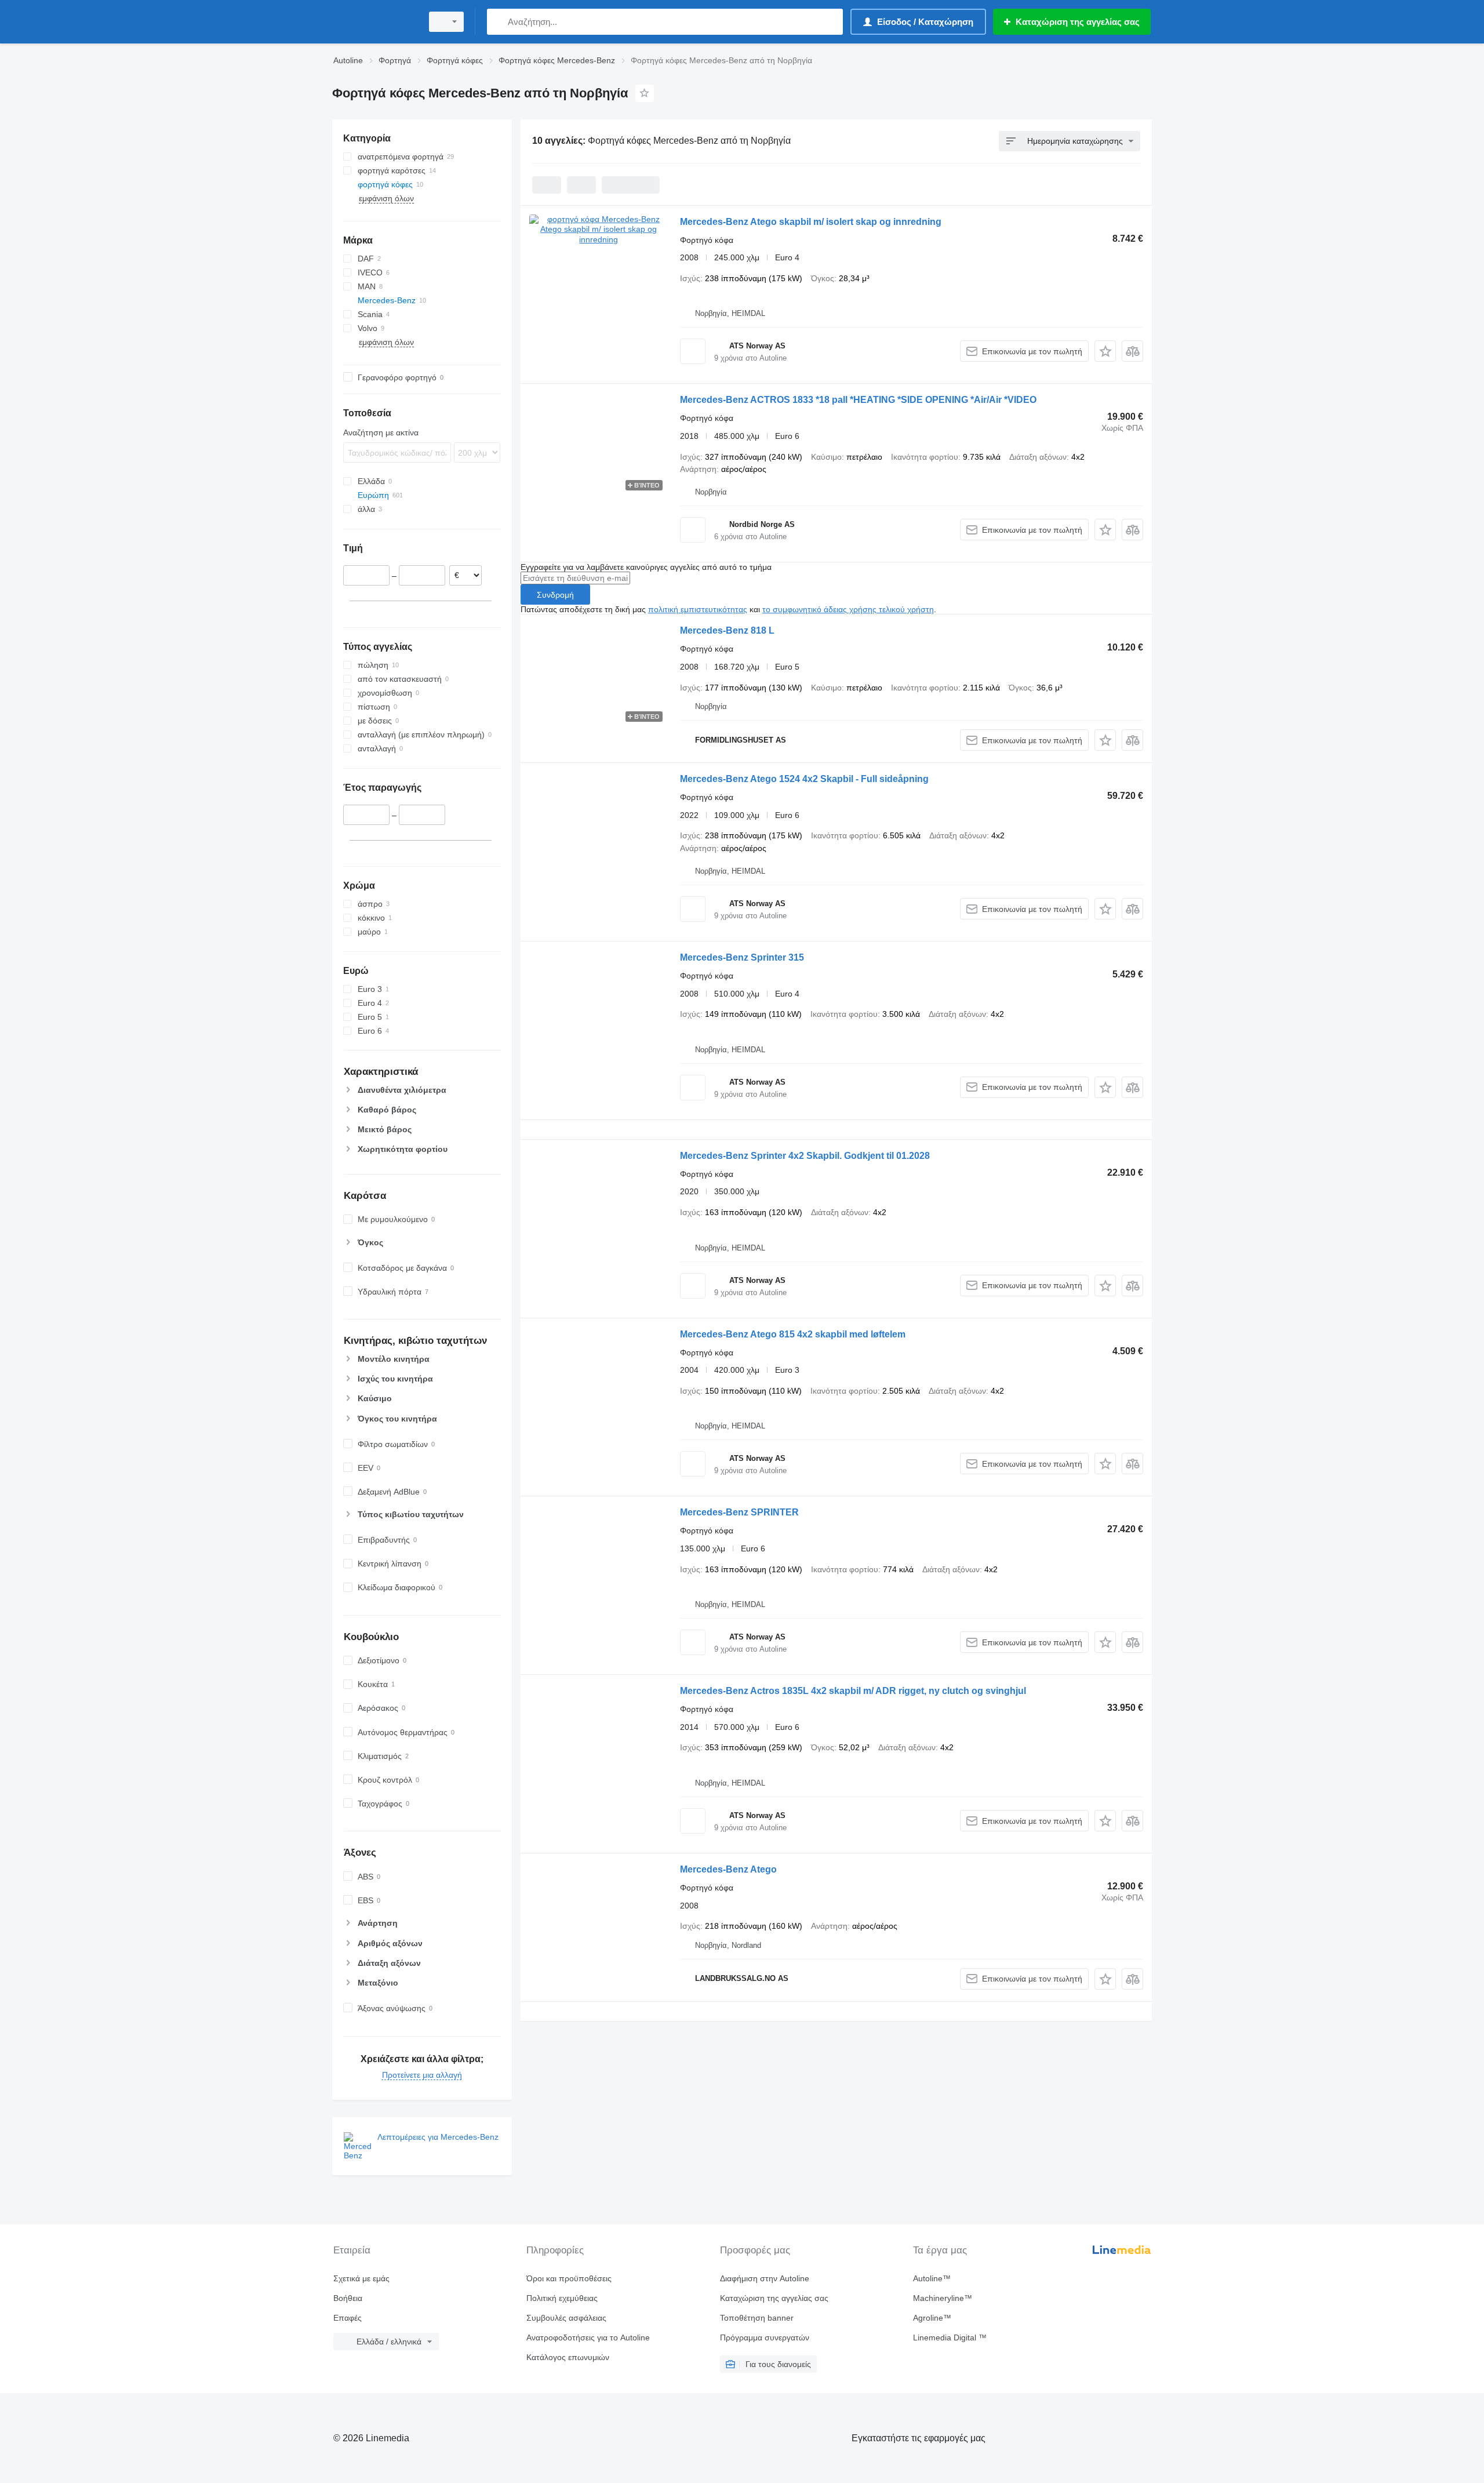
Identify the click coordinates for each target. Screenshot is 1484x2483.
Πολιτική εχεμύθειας (562, 2298)
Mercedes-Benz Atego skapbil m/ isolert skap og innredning (811, 222)
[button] (1105, 351)
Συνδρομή (555, 595)
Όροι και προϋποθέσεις (569, 2278)
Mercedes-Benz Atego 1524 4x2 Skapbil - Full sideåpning (804, 779)
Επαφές (348, 2318)
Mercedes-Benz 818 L (727, 630)
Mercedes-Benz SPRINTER (739, 1512)
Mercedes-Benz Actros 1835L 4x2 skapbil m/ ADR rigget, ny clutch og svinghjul (853, 1691)
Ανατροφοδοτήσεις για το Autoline (588, 2337)
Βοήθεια (348, 2298)
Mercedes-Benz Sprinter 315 (742, 957)
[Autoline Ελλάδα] (374, 22)
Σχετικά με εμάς (361, 2278)
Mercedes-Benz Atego (728, 1869)
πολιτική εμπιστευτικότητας (698, 609)
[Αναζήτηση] (498, 22)
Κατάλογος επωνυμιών (568, 2357)
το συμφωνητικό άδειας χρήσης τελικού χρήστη (848, 609)
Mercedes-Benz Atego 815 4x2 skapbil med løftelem (793, 1334)
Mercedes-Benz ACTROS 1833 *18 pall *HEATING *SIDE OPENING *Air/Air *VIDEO (858, 400)
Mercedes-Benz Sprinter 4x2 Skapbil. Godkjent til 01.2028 (805, 1156)
